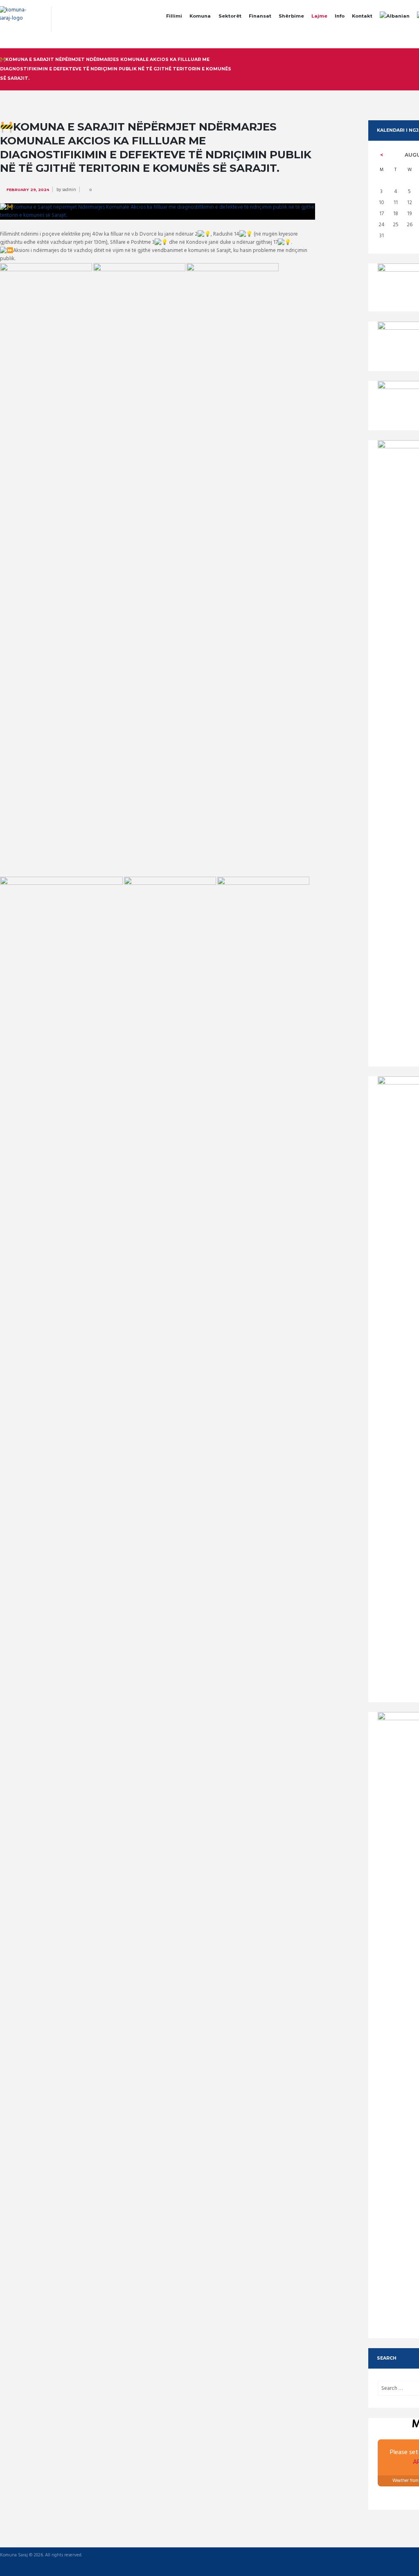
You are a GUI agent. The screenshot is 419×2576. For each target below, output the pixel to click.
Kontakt (362, 16)
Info (340, 16)
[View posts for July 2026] (381, 155)
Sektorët (230, 16)
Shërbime (291, 16)
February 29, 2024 (28, 190)
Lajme (319, 16)
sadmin (69, 190)
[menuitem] (395, 17)
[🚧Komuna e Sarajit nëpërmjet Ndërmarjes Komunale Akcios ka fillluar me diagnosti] (158, 211)
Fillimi (174, 16)
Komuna (200, 16)
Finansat (260, 16)
